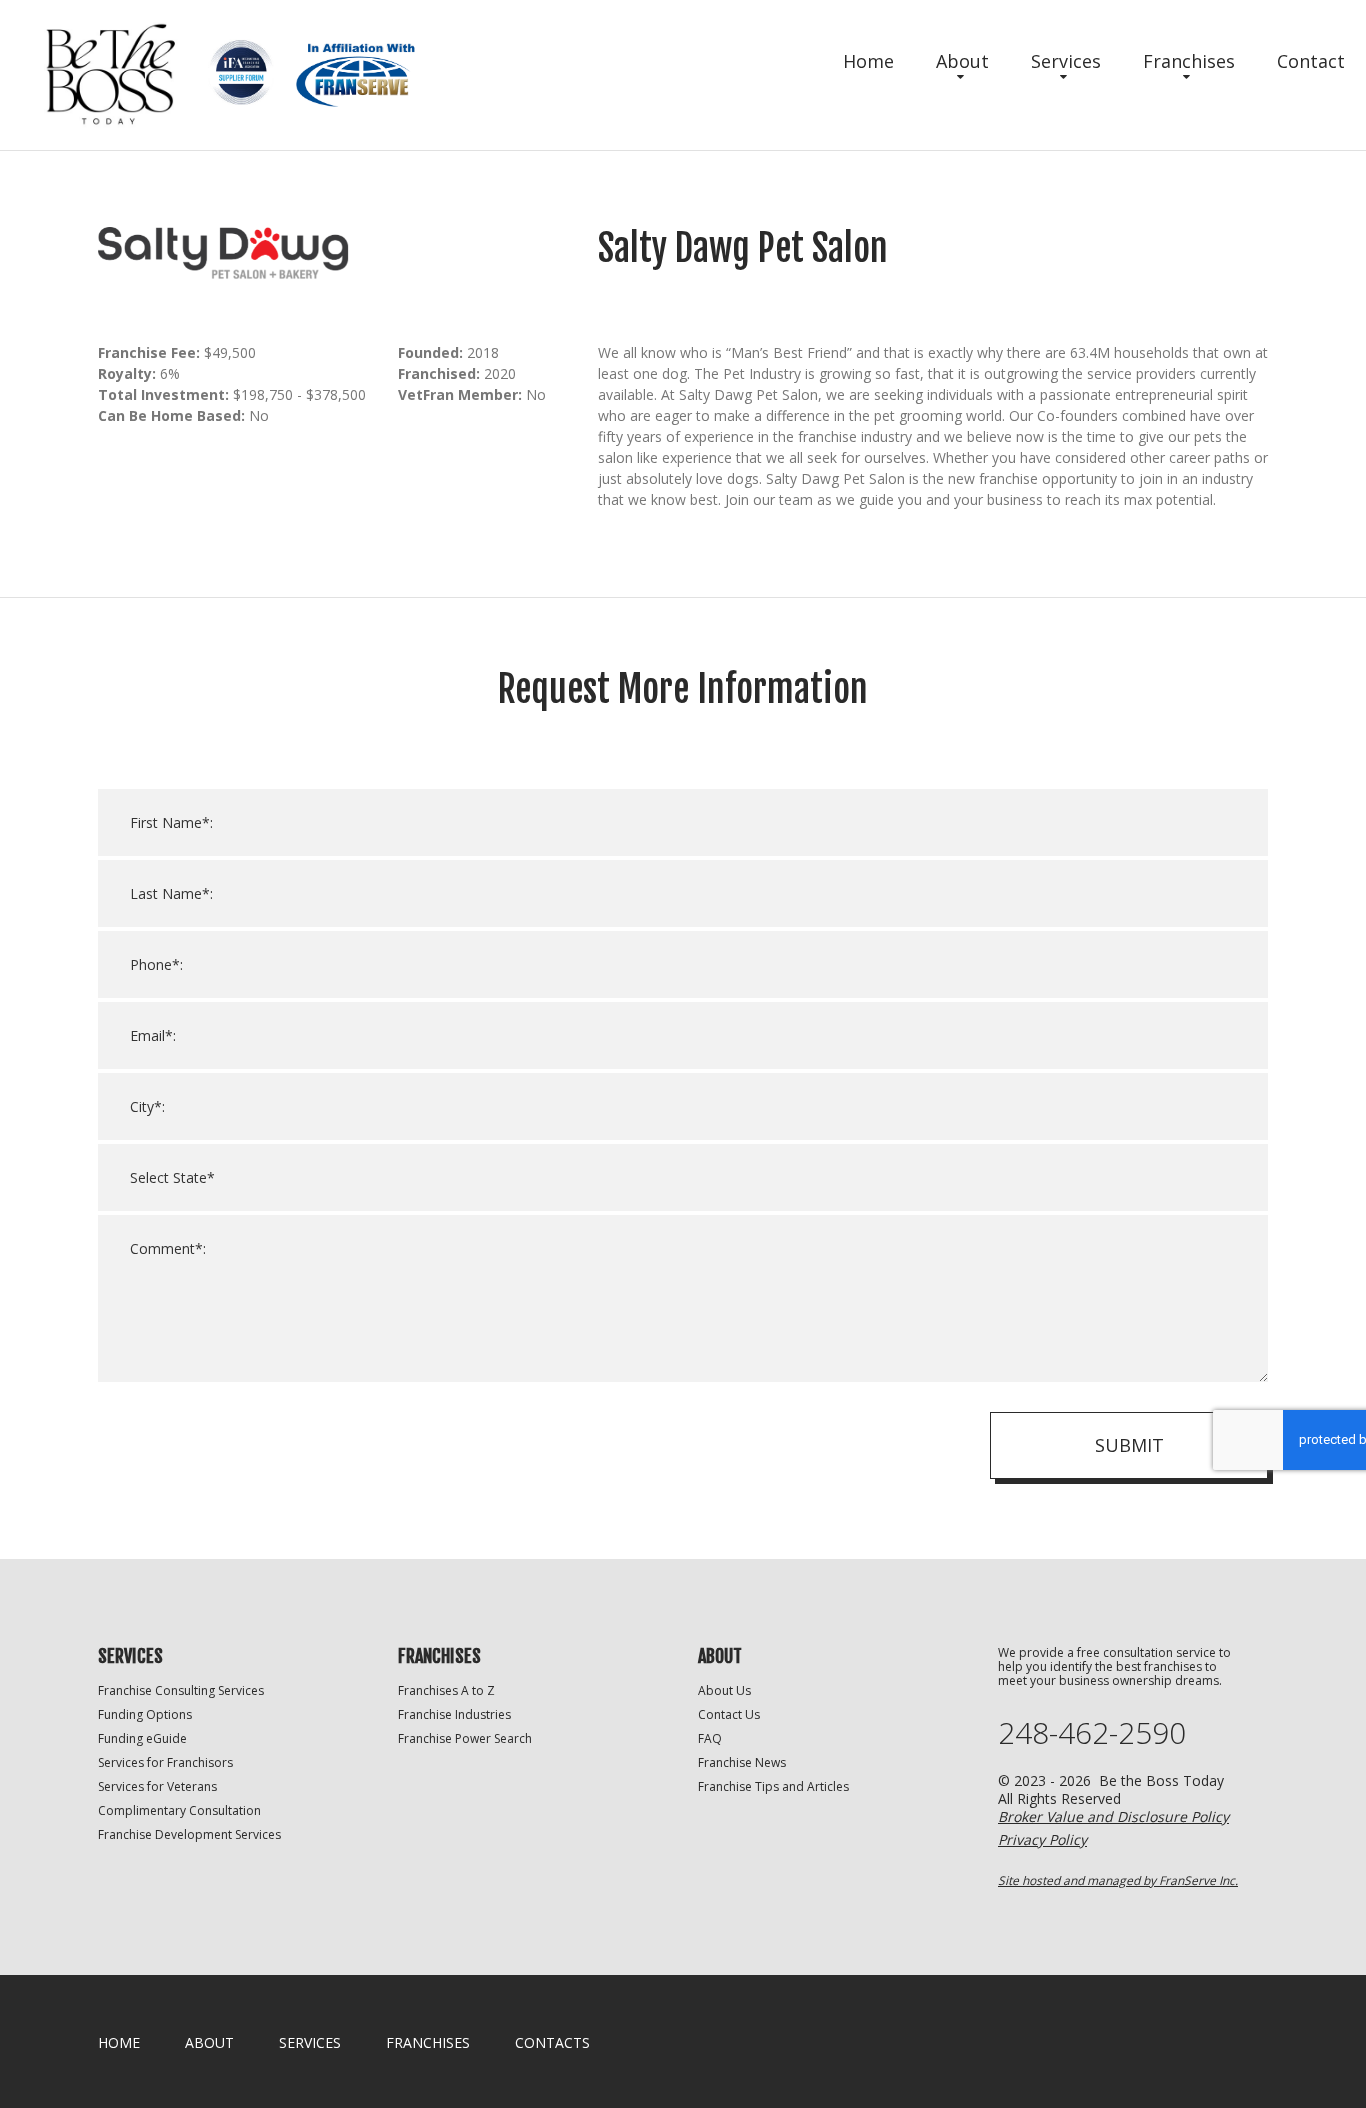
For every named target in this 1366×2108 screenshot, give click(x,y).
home (119, 2042)
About (962, 61)
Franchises (1189, 61)
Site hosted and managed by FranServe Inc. (1118, 1880)
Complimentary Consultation (179, 1810)
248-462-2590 (1092, 1733)
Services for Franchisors (165, 1762)
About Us (724, 1690)
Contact (1311, 61)
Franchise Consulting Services (181, 1690)
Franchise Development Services (189, 1834)
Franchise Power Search (465, 1738)
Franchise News (742, 1762)
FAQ (710, 1738)
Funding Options (145, 1714)
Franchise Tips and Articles (773, 1786)
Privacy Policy (1042, 1839)
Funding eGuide (142, 1738)
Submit (1129, 1445)
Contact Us (729, 1714)
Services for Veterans (157, 1786)
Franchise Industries (454, 1714)
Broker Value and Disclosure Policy (1113, 1816)
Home (868, 61)
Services (1066, 61)
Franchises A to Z (446, 1690)
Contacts (552, 2042)
